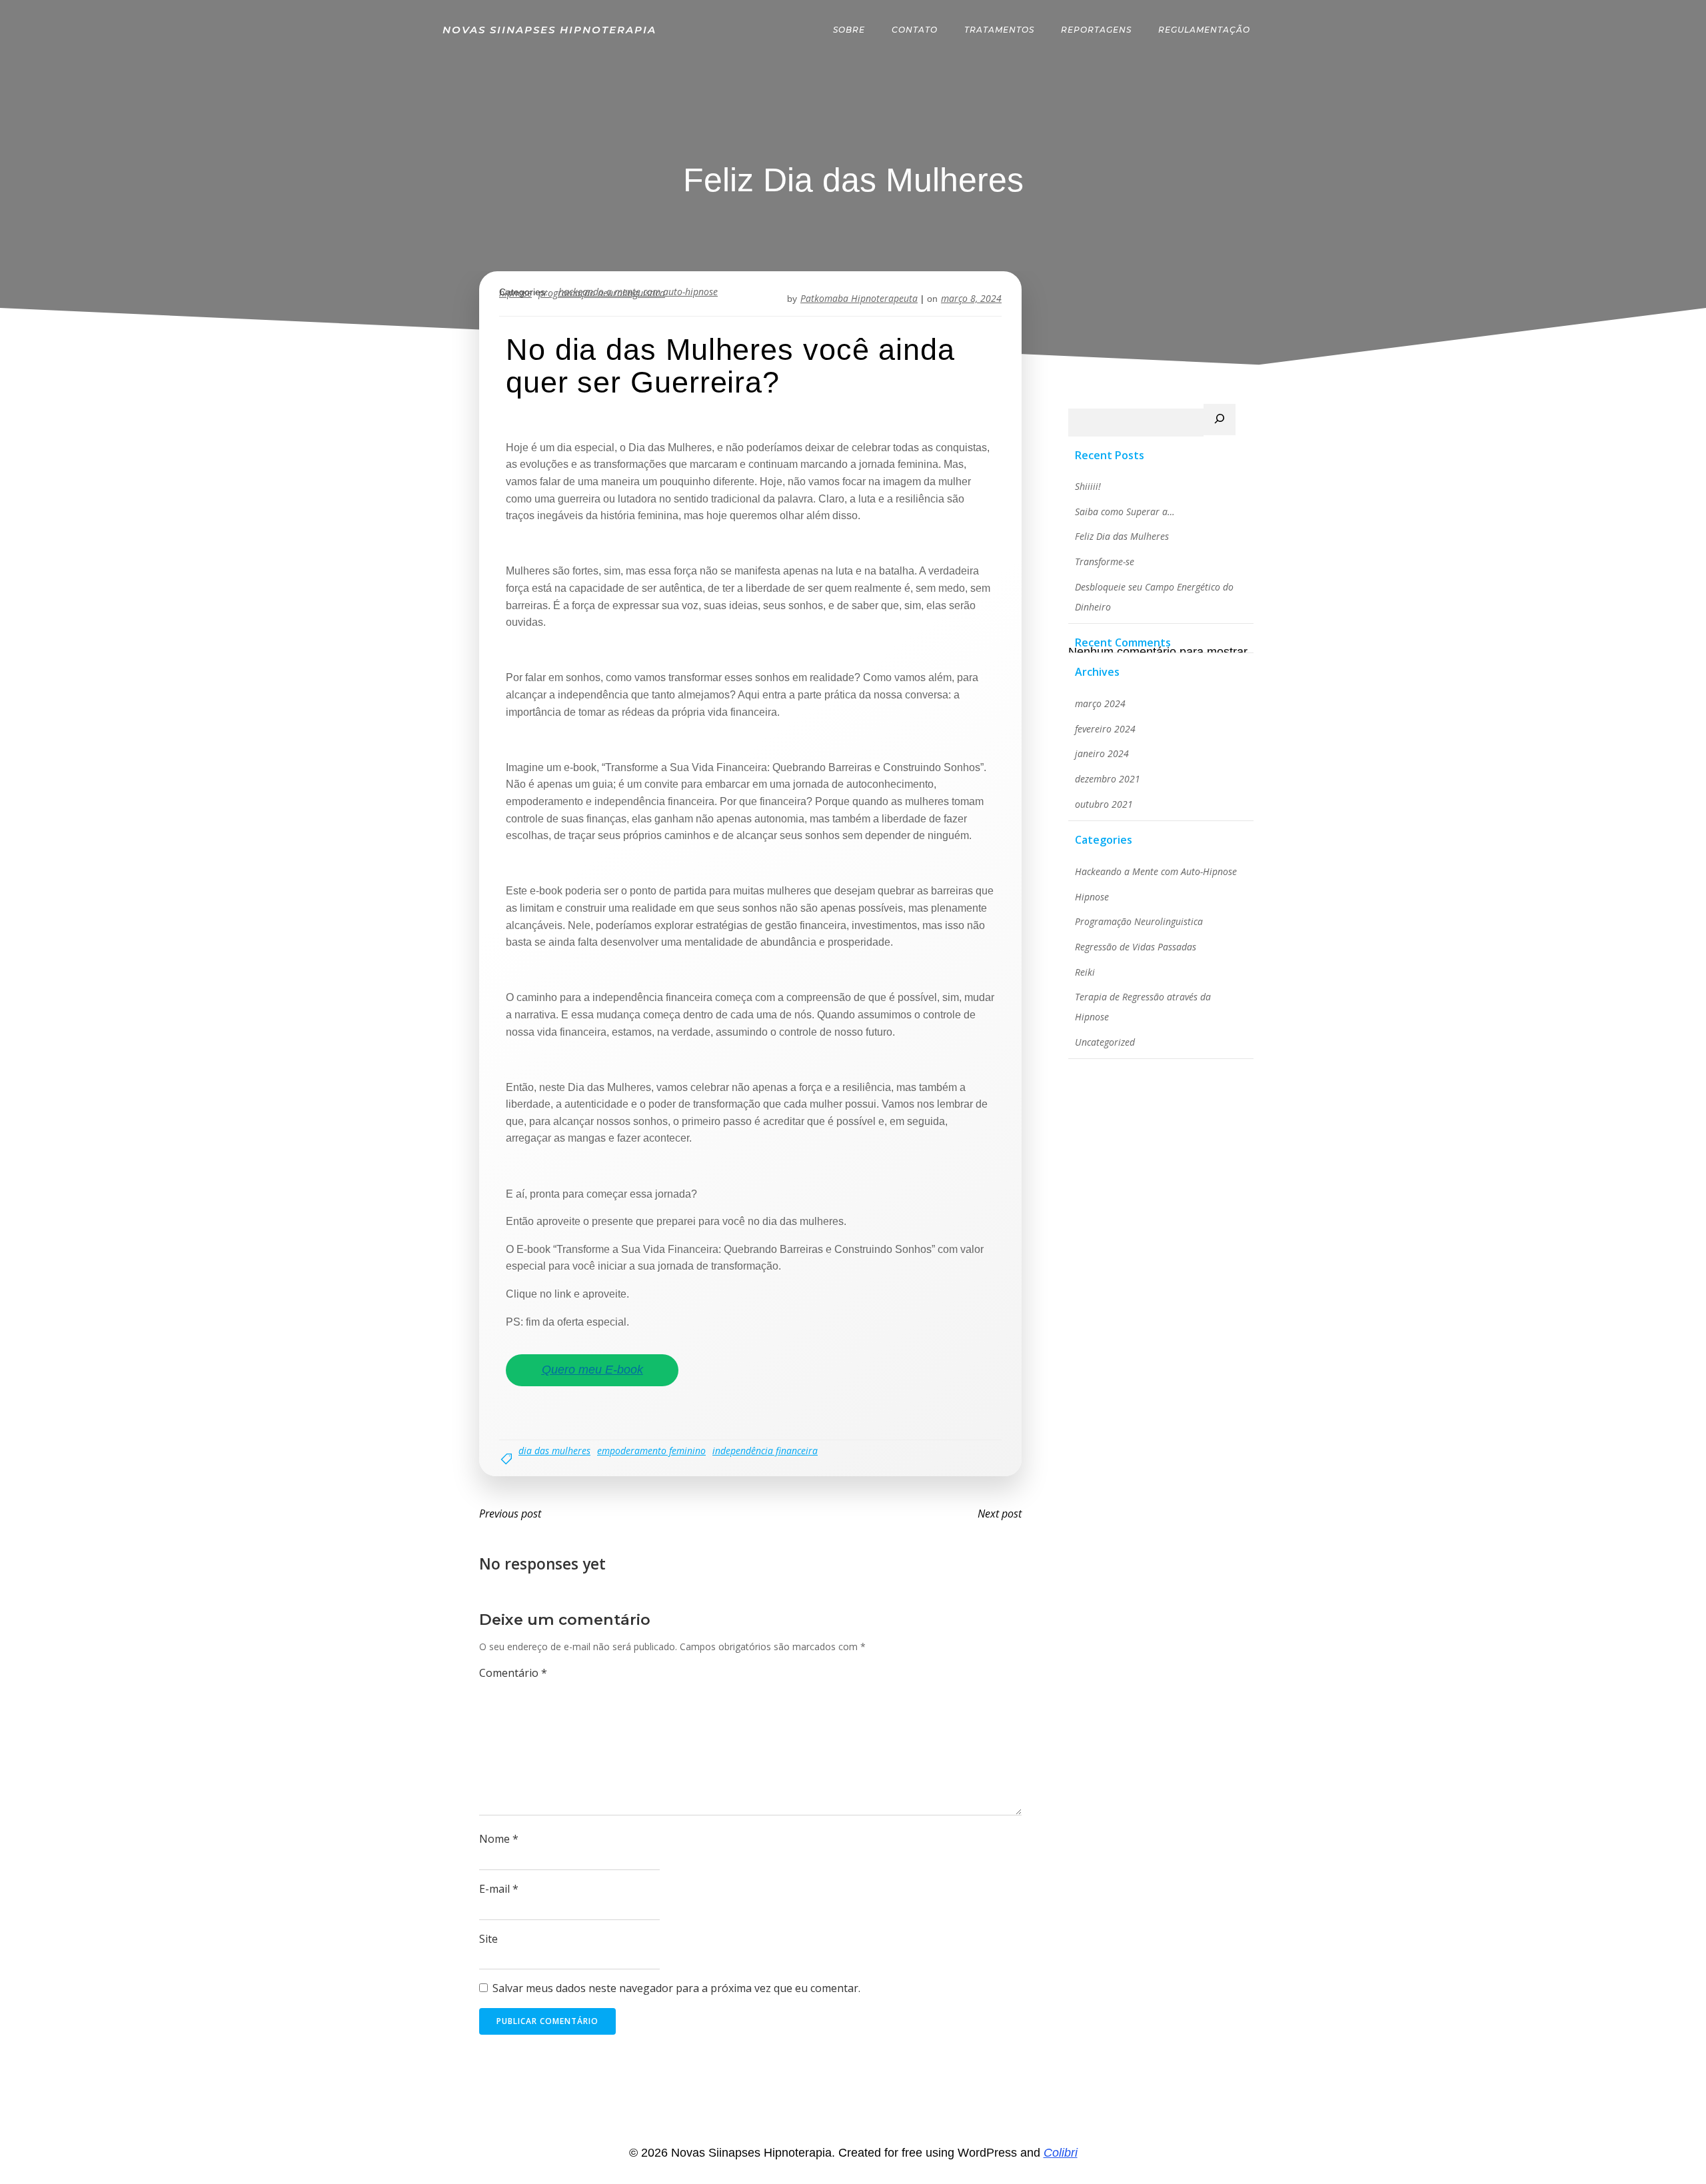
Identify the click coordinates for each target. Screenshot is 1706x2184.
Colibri (1061, 2153)
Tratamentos (999, 30)
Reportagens (1096, 30)
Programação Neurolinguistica (1139, 921)
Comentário (513, 1673)
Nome (499, 1839)
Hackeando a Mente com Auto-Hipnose (1156, 871)
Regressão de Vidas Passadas (1136, 947)
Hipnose (1092, 897)
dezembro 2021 (1108, 779)
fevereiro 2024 (1105, 729)
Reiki (1085, 972)
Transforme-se (1105, 561)
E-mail (499, 1889)
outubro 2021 (1104, 804)
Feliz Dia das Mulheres (1122, 536)
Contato (915, 30)
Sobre (849, 30)
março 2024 (1100, 703)
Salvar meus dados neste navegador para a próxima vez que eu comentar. (676, 1988)
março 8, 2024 (971, 298)
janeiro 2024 (1102, 753)
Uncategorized (1105, 1042)
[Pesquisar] (1220, 420)
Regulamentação (1204, 30)
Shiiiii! (1088, 486)
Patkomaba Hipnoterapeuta (859, 298)
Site (488, 1939)
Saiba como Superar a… (1125, 512)
